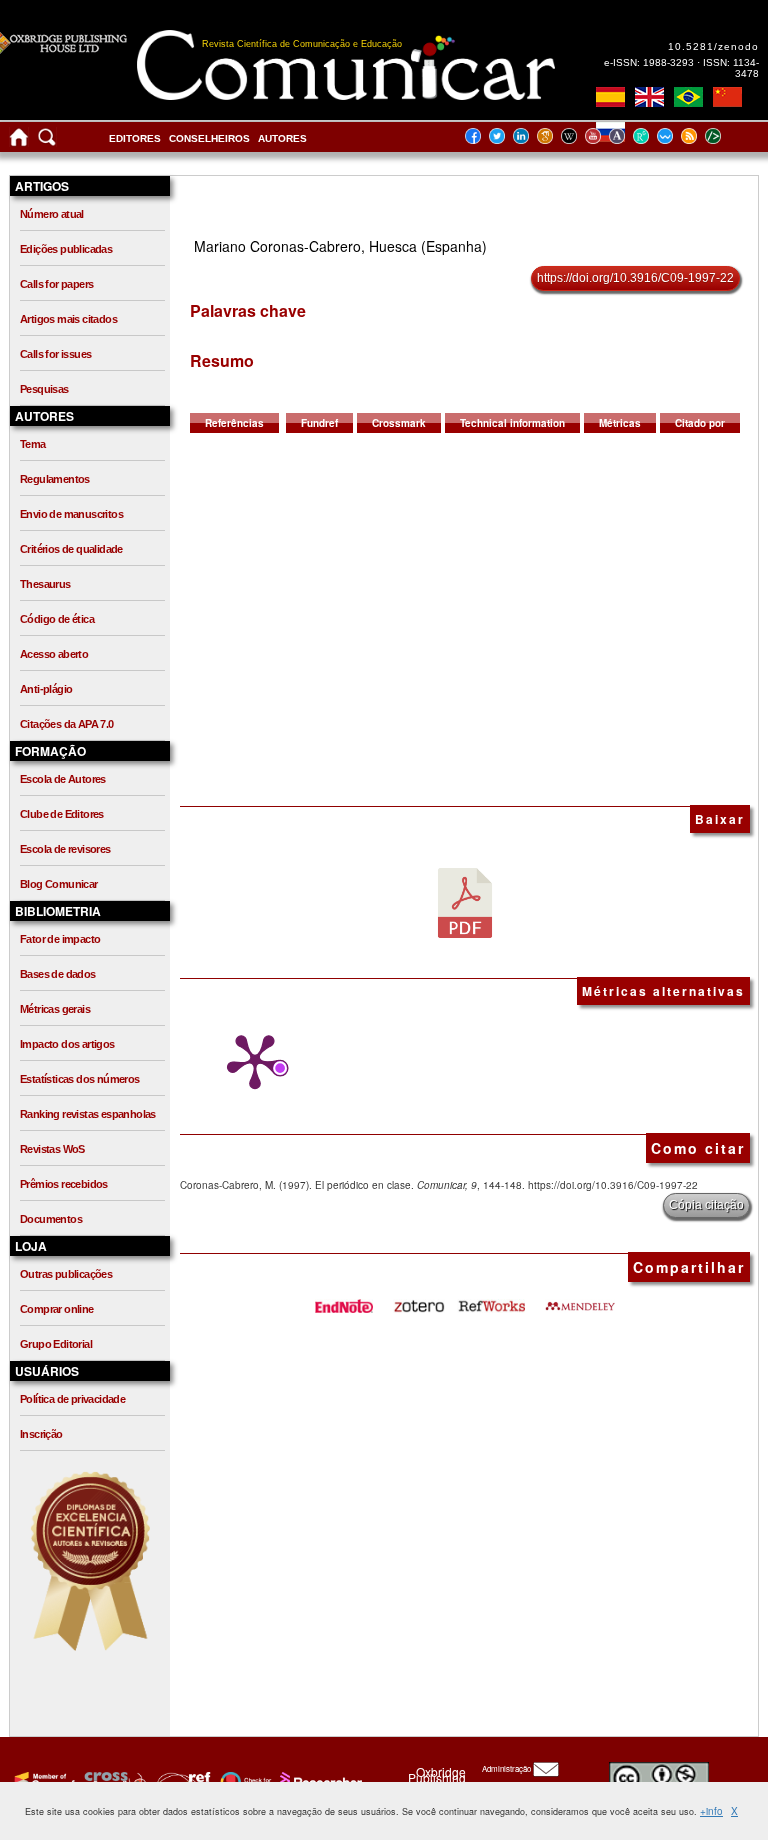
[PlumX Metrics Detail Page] (250, 1062)
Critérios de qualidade (71, 549)
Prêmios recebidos (64, 1184)
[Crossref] (42, 1781)
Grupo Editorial (56, 1344)
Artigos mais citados (68, 319)
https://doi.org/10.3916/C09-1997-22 (635, 278)
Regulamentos (55, 479)
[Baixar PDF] (465, 902)
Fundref (319, 423)
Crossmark (399, 423)
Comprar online (57, 1309)
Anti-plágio (46, 689)
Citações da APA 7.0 (67, 724)
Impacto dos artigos (67, 1044)
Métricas (620, 423)
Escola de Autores (63, 779)
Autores (282, 138)
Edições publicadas (66, 249)
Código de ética (57, 619)
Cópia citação (706, 1205)
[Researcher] (319, 1781)
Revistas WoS (52, 1149)
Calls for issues (55, 354)
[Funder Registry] (181, 1781)
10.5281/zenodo (713, 46)
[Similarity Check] (112, 1781)
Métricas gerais (55, 1009)
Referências (234, 423)
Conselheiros (209, 138)
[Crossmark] (243, 1781)
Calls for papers (56, 284)
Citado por (700, 423)
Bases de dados (58, 974)
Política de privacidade (72, 1399)
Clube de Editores (62, 814)
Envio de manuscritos (71, 514)
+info (711, 1811)
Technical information (512, 423)
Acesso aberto (54, 654)
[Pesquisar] (47, 141)
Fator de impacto (60, 939)
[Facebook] (479, 135)
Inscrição (41, 1434)
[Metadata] (729, 135)
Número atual (52, 214)
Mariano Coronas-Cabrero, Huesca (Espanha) (340, 246)
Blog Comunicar (59, 884)
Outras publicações (66, 1274)
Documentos (51, 1219)
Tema (33, 444)
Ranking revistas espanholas (88, 1114)
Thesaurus (45, 584)
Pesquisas (44, 389)
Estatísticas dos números (80, 1079)
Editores (135, 138)
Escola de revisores (65, 849)
